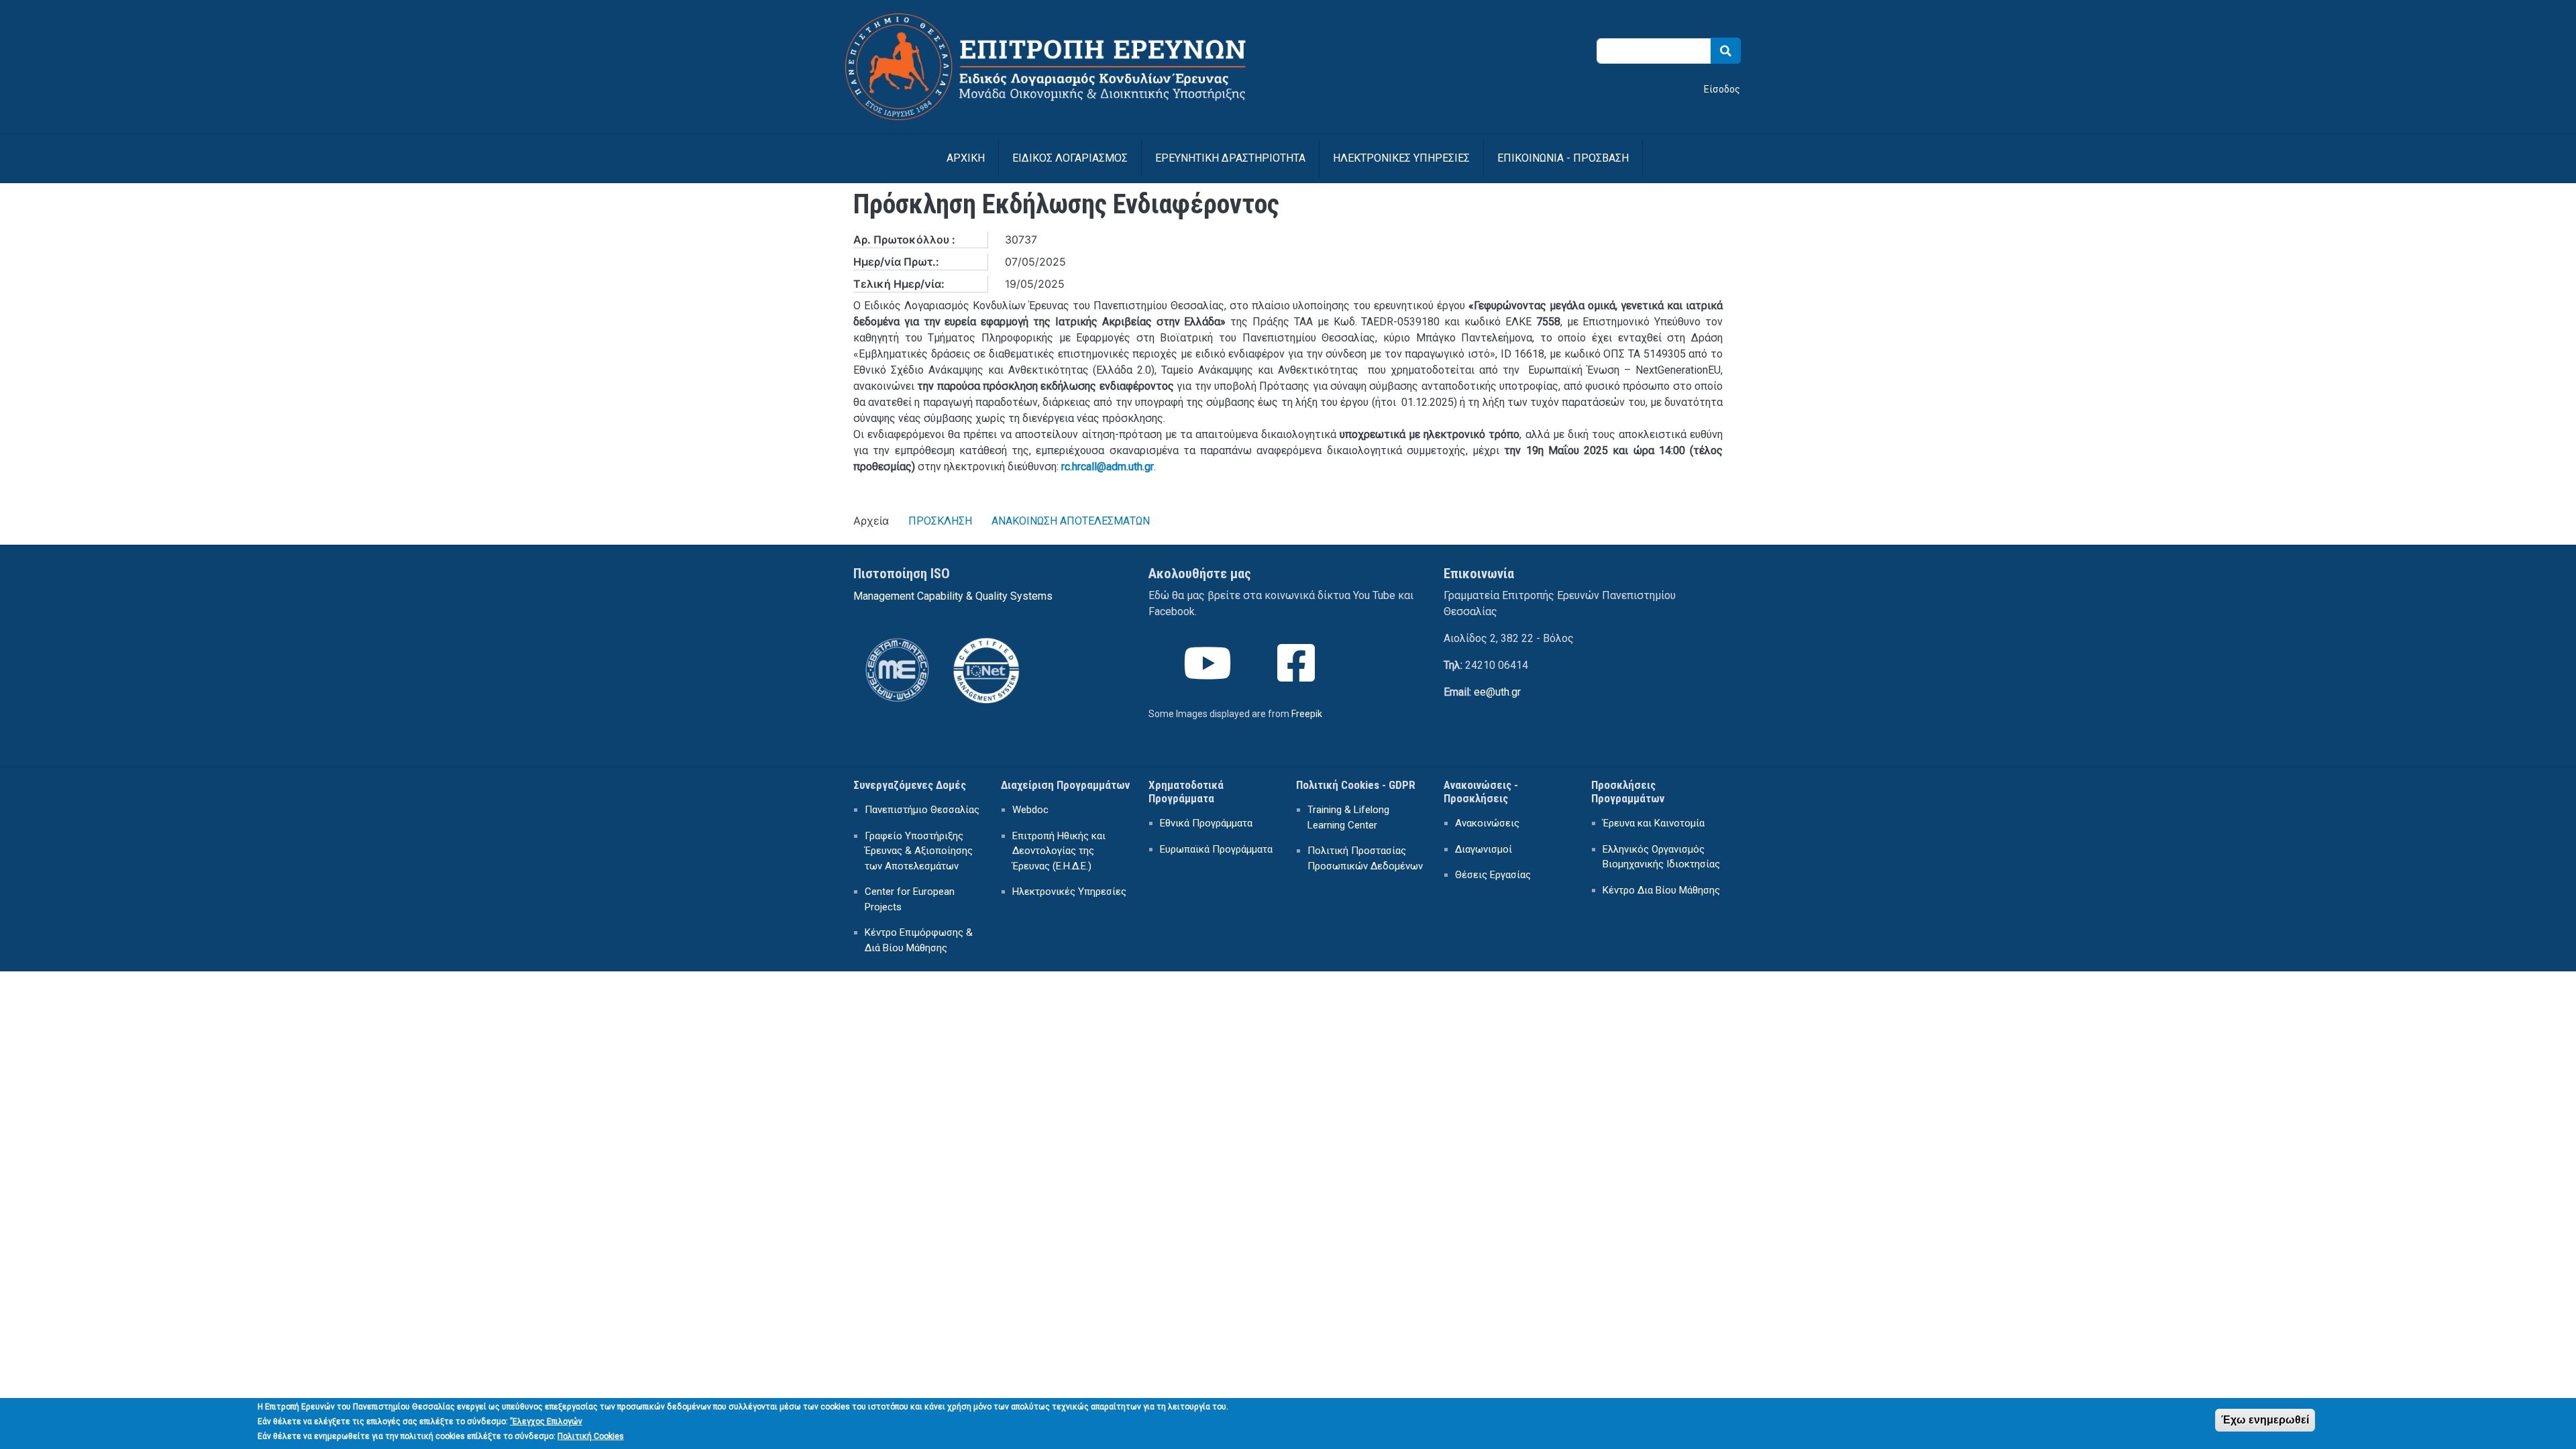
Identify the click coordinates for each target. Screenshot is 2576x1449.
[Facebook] (1297, 675)
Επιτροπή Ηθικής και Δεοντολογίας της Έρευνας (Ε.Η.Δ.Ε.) (1059, 851)
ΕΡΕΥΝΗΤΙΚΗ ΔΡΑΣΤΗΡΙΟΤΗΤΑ (1230, 158)
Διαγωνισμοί (1484, 849)
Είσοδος (1722, 89)
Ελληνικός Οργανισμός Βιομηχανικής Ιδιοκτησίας (1661, 857)
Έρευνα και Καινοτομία (1654, 823)
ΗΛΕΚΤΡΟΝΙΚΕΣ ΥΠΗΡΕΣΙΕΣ (1401, 158)
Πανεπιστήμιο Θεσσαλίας (922, 810)
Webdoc (1030, 810)
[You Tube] (1209, 675)
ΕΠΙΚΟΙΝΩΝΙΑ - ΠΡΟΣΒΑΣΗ (1563, 158)
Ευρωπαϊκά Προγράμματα (1216, 849)
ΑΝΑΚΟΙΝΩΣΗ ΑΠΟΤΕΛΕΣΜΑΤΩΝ (1071, 521)
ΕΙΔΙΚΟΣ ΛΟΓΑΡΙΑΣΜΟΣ (1070, 158)
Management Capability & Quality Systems (953, 596)
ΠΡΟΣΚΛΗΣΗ (940, 521)
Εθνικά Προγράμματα (1206, 823)
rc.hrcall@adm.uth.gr (1108, 467)
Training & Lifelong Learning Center (1348, 817)
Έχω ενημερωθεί (2265, 1420)
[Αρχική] (1063, 22)
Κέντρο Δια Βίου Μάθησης (1661, 890)
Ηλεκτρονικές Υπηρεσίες (1069, 892)
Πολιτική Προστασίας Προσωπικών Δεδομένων (1365, 858)
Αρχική (966, 158)
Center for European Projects (910, 899)
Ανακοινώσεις (1487, 823)
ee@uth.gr (1497, 692)
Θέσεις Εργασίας (1493, 875)
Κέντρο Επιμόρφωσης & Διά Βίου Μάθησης (919, 940)
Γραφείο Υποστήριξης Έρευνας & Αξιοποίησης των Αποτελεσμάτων (919, 851)
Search (1726, 51)
